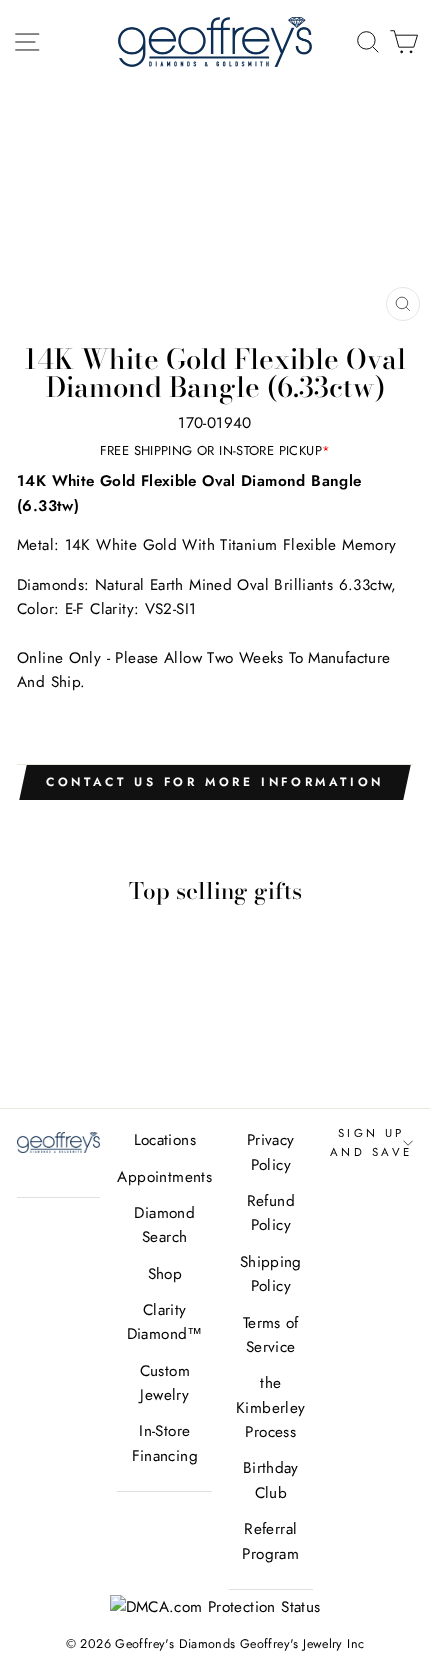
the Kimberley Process (270, 1407)
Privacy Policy (271, 1152)
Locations (165, 1140)
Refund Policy (271, 1213)
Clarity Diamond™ (165, 1322)
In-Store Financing (165, 1443)
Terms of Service (271, 1335)
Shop (165, 1274)
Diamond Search (164, 1225)
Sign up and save (371, 1142)
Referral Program (270, 1541)
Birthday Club (271, 1480)
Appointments (164, 1177)
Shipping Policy (271, 1274)
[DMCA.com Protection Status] (215, 1607)
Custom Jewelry (165, 1383)
